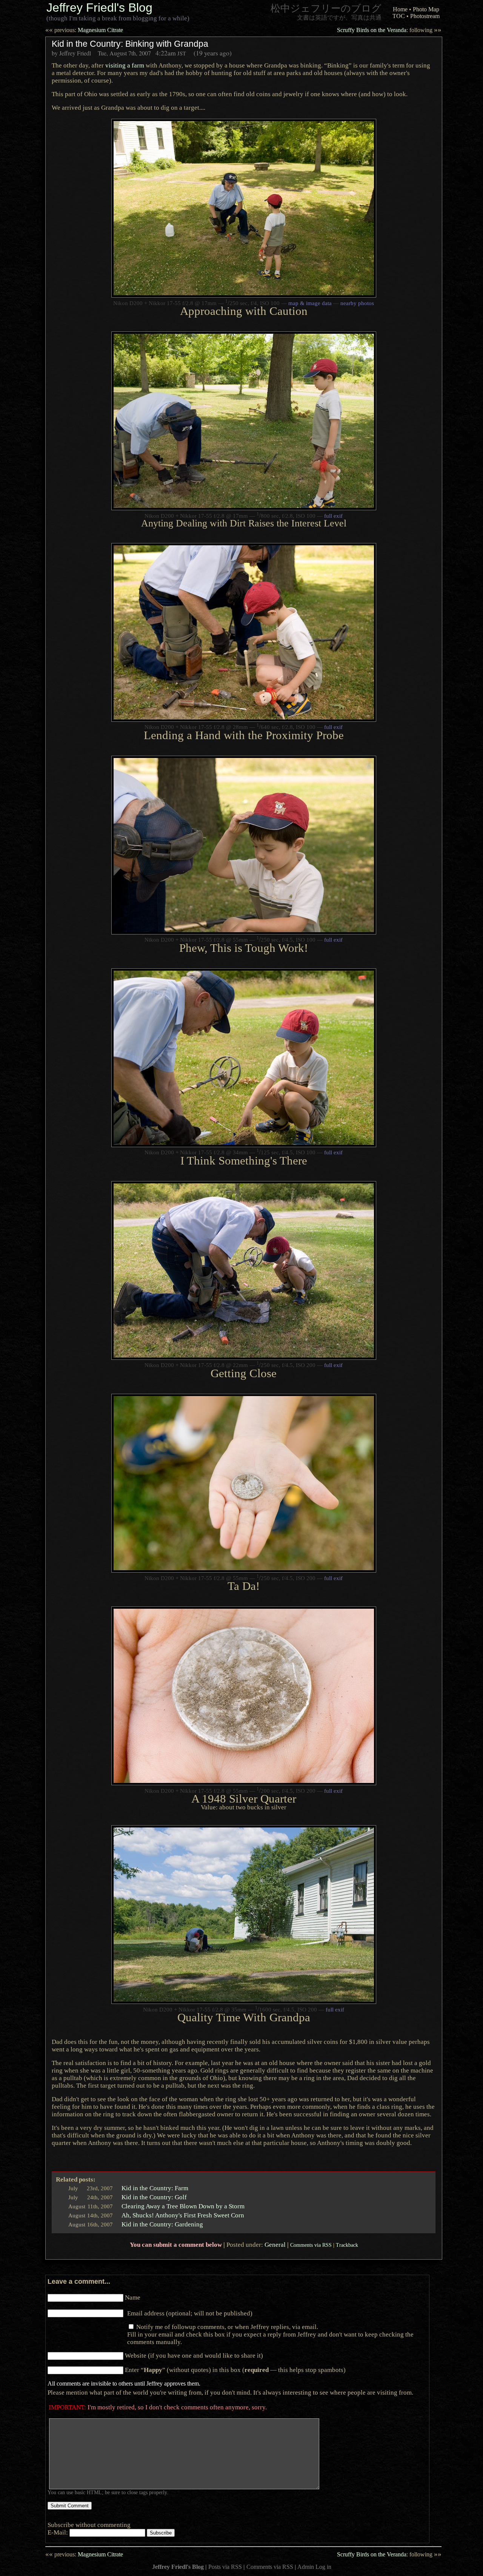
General (275, 2245)
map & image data (310, 303)
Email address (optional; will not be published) (190, 2313)
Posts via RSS (225, 2567)
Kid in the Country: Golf (154, 2197)
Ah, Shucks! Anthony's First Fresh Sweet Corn (183, 2215)
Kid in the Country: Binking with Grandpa (130, 44)
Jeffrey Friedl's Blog (99, 8)
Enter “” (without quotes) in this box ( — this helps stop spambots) (235, 2370)
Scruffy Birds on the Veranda (389, 30)
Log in (323, 2567)
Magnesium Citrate (84, 30)
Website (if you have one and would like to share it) (194, 2355)
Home (400, 9)
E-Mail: (58, 2532)
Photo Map (426, 9)
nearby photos (357, 303)
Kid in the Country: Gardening (162, 2224)
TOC (399, 16)
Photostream (425, 16)
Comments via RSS (311, 2245)
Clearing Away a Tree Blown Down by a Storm (183, 2206)
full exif (333, 516)
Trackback (347, 2245)
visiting (125, 65)
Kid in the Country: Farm (155, 2188)
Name (133, 2297)
